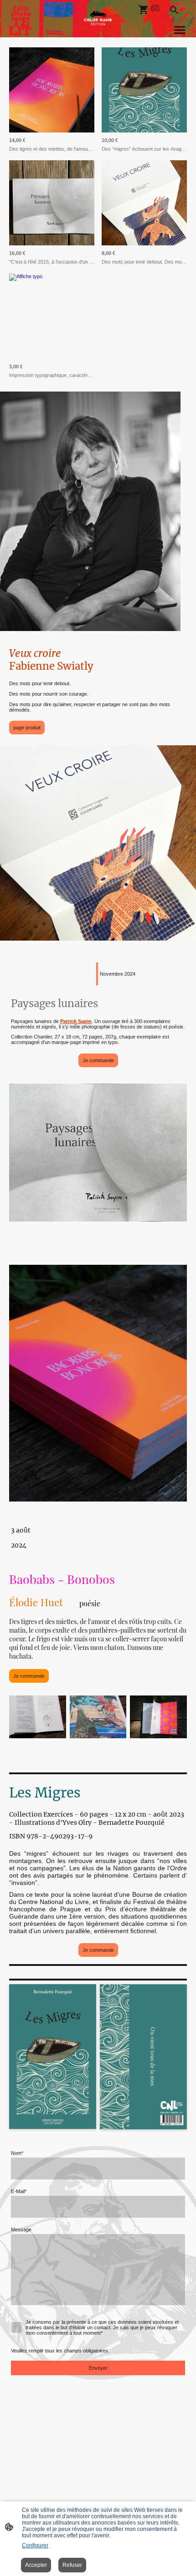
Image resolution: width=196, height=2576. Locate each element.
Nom (17, 2153)
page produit (27, 728)
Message (21, 2230)
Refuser (72, 2565)
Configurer (35, 2545)
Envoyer (98, 2368)
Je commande (98, 1060)
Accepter (36, 2565)
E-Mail (19, 2191)
